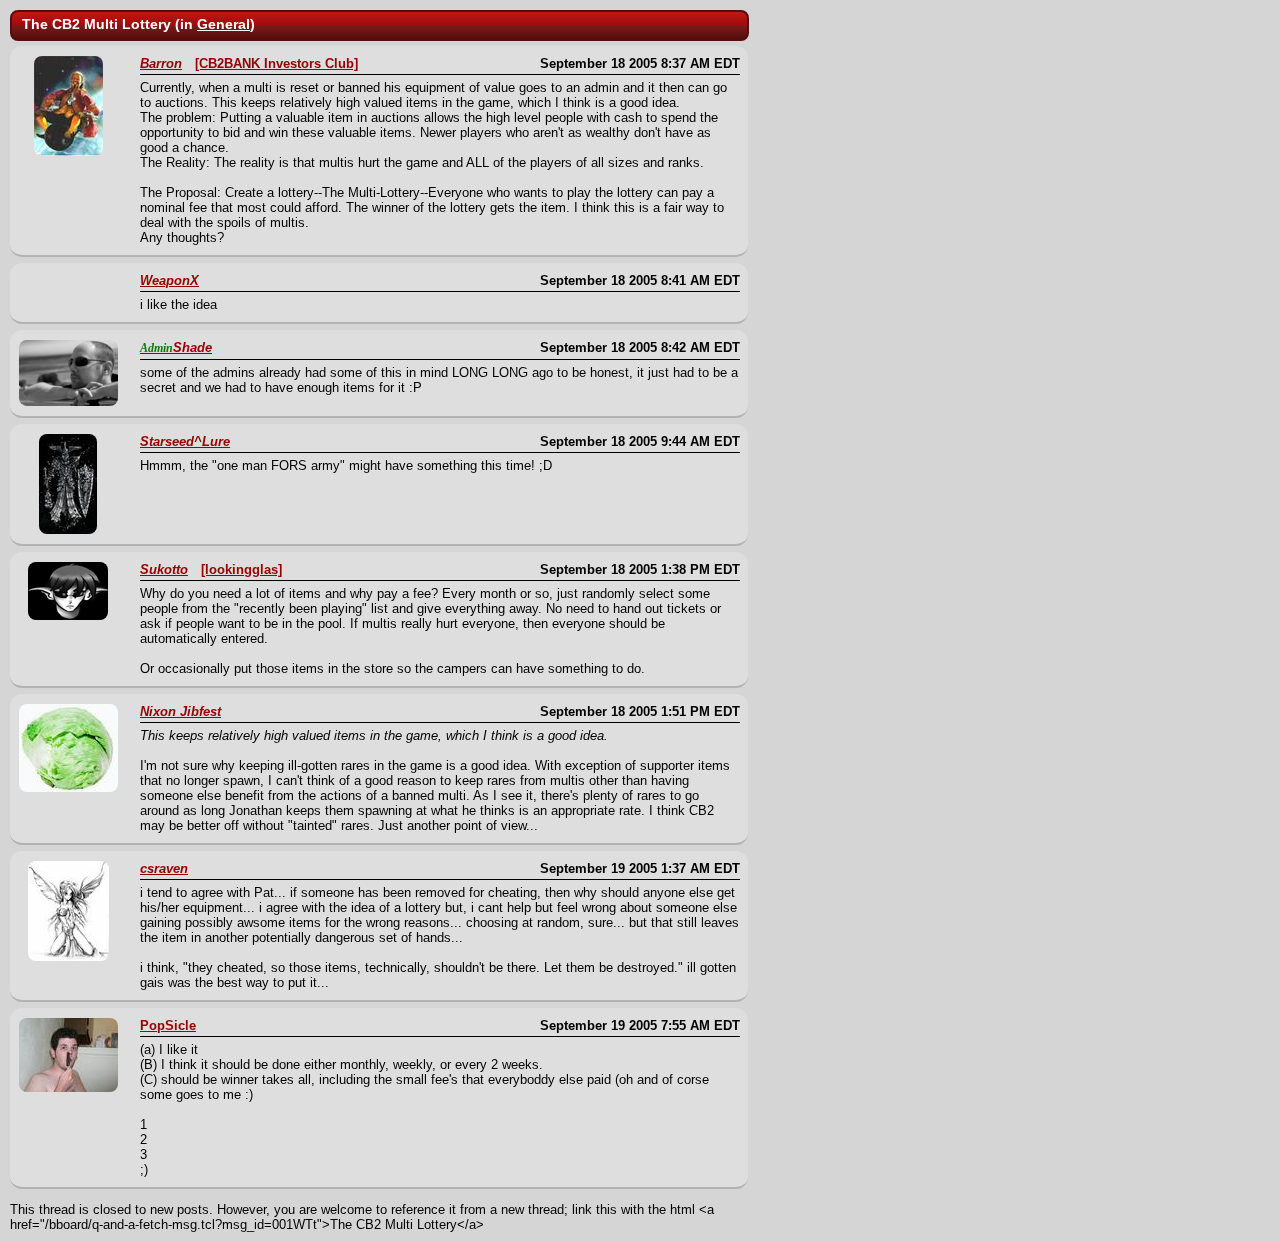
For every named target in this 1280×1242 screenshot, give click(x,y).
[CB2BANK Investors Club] (276, 63)
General (223, 24)
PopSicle (168, 1025)
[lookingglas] (241, 569)
